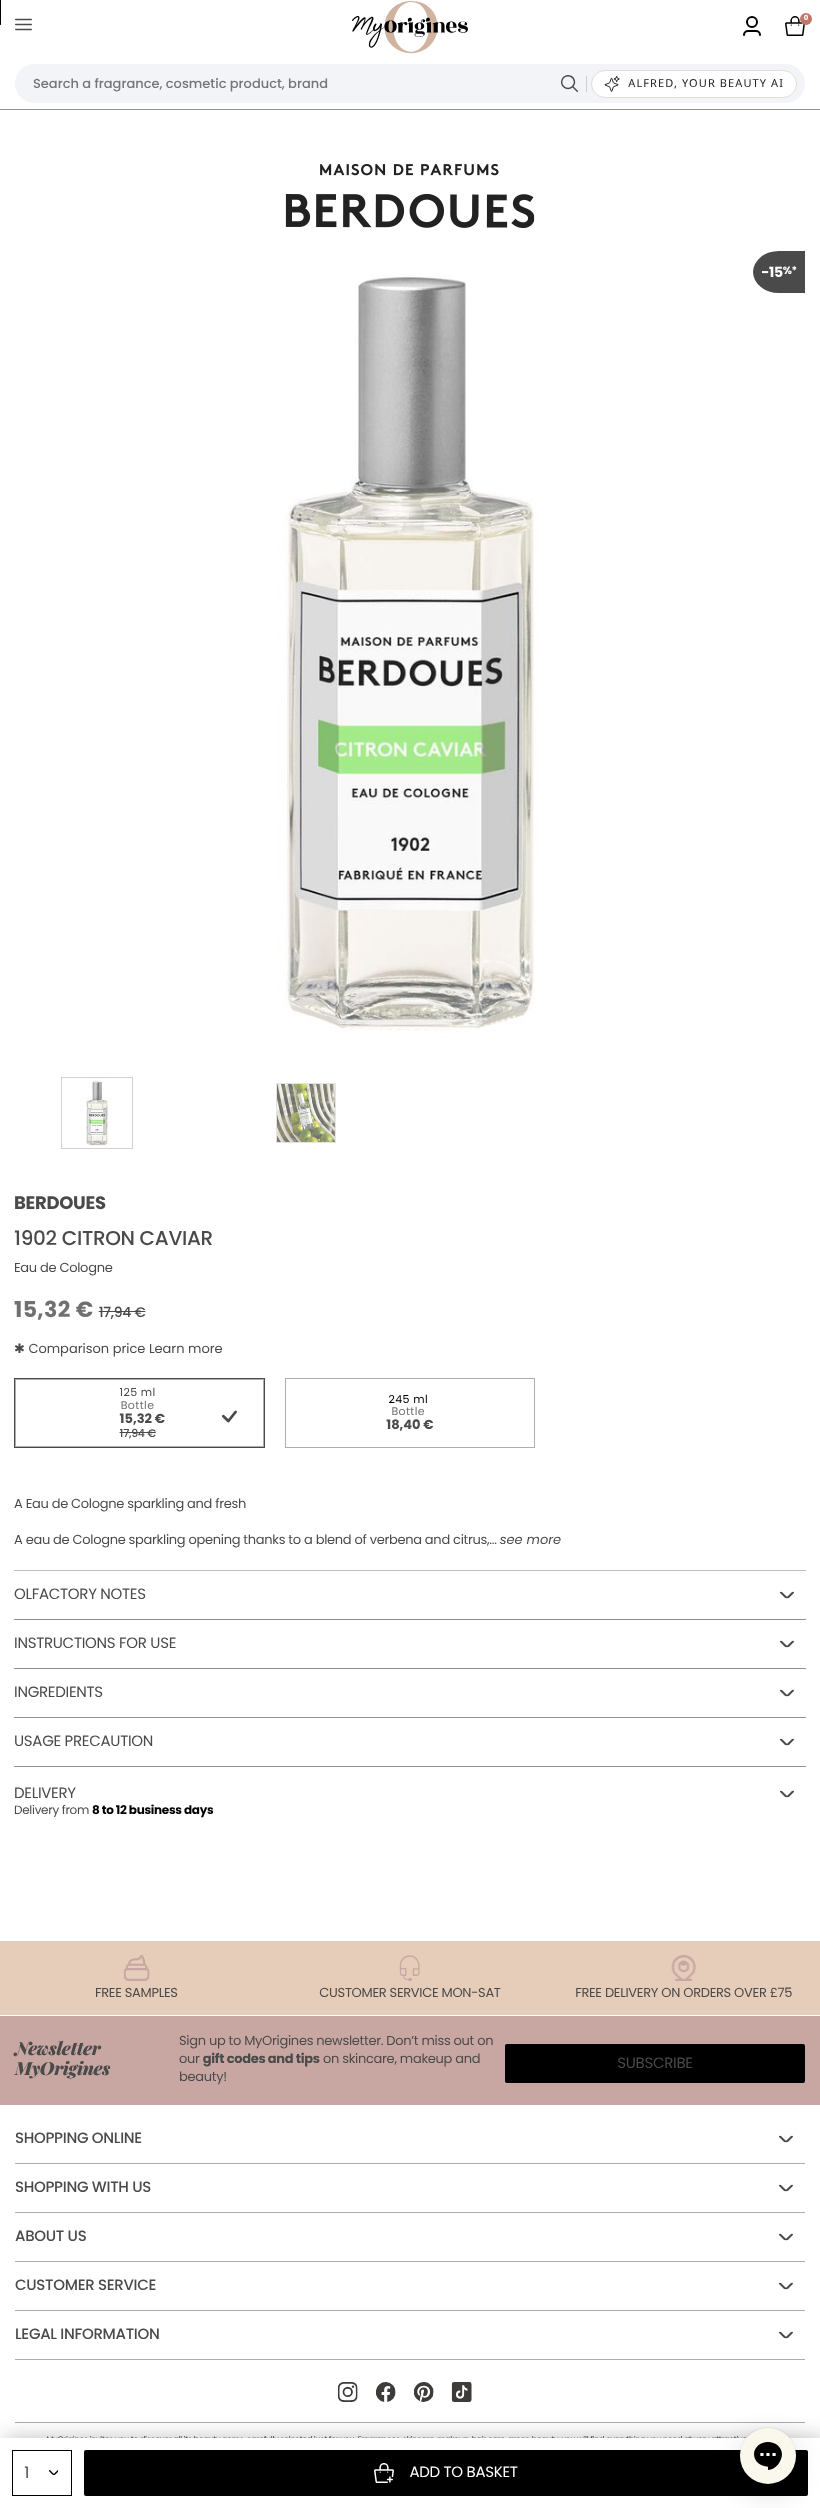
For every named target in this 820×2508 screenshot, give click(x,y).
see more (530, 1540)
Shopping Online (78, 2138)
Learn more (186, 1348)
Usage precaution (83, 1741)
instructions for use (95, 1643)
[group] (410, 646)
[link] (752, 27)
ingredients (58, 1692)
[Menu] (27, 27)
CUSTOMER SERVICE (85, 2285)
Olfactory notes (80, 1594)
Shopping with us (83, 2187)
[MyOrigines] (410, 27)
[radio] (139, 1413)
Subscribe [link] (655, 2063)
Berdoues (60, 1203)
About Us (50, 2236)
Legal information (87, 2334)
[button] (768, 2456)
